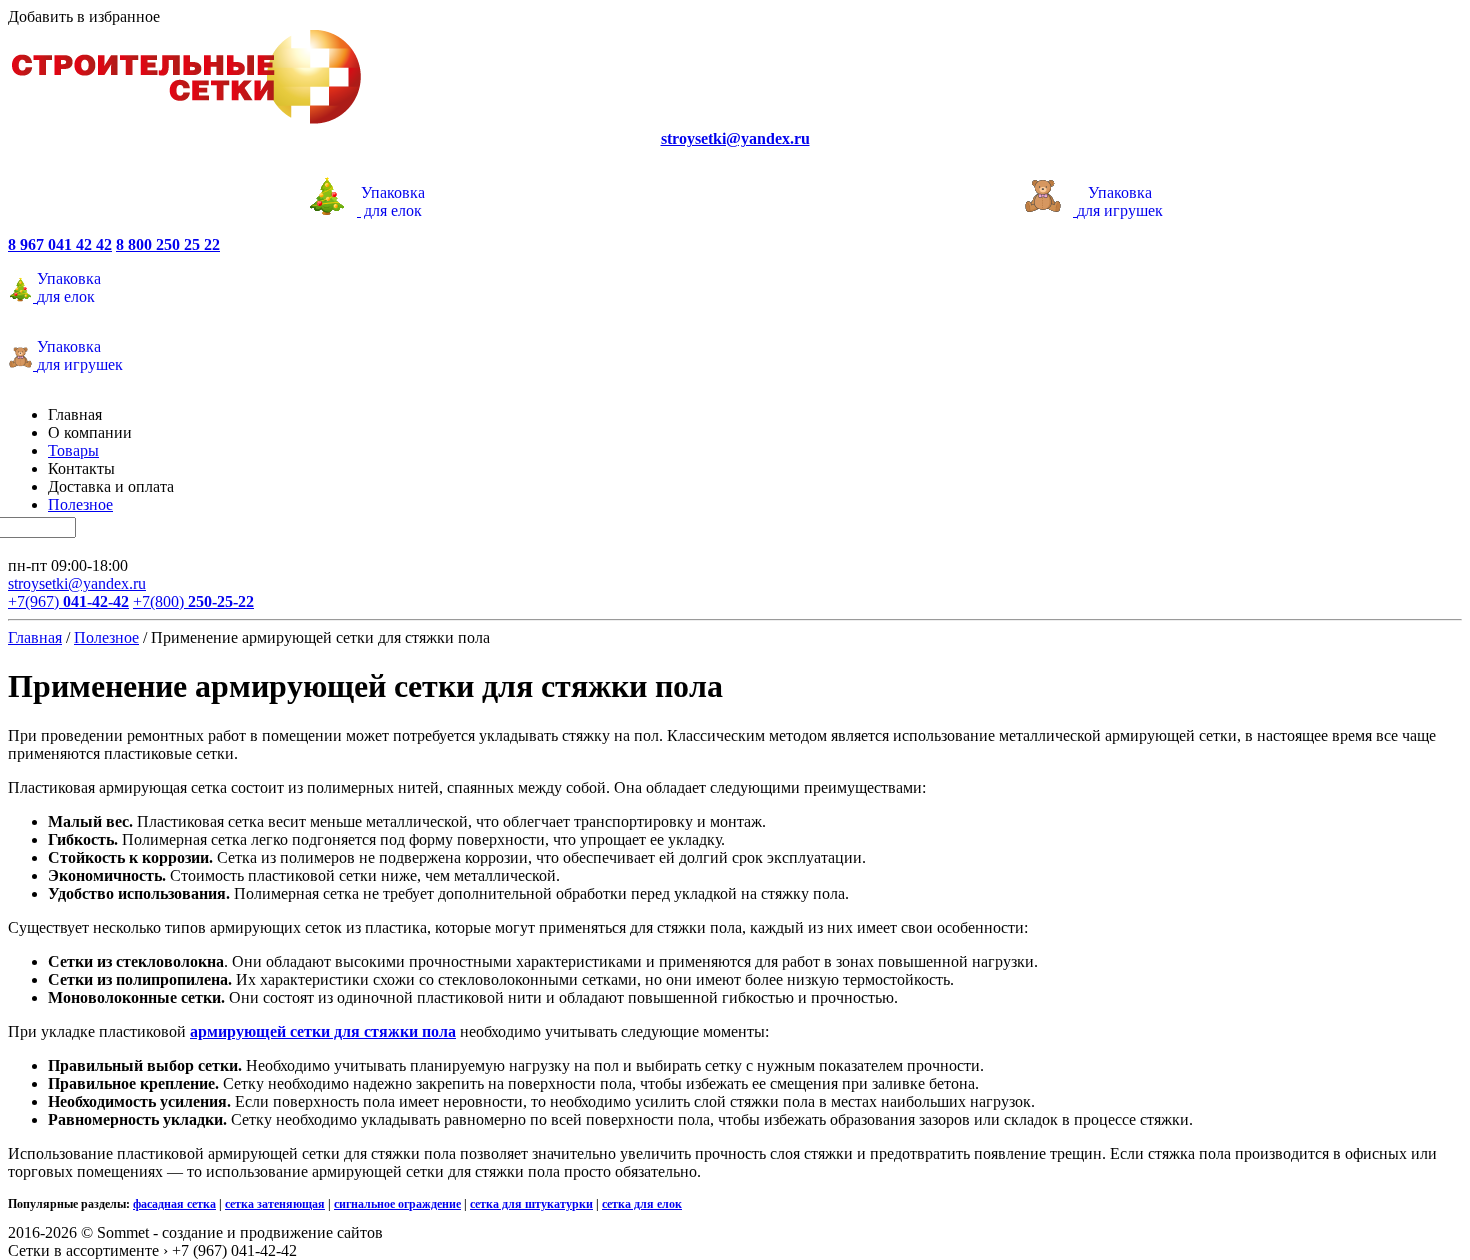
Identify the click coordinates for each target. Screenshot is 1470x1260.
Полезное (80, 504)
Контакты (81, 468)
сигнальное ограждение (397, 1204)
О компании (90, 432)
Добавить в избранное (84, 16)
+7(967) (68, 601)
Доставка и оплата (111, 486)
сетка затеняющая (275, 1204)
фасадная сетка (174, 1204)
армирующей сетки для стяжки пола (323, 1031)
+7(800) (193, 601)
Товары (73, 450)
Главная (75, 414)
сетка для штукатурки (531, 1204)
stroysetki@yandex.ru (77, 583)
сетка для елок (642, 1204)
